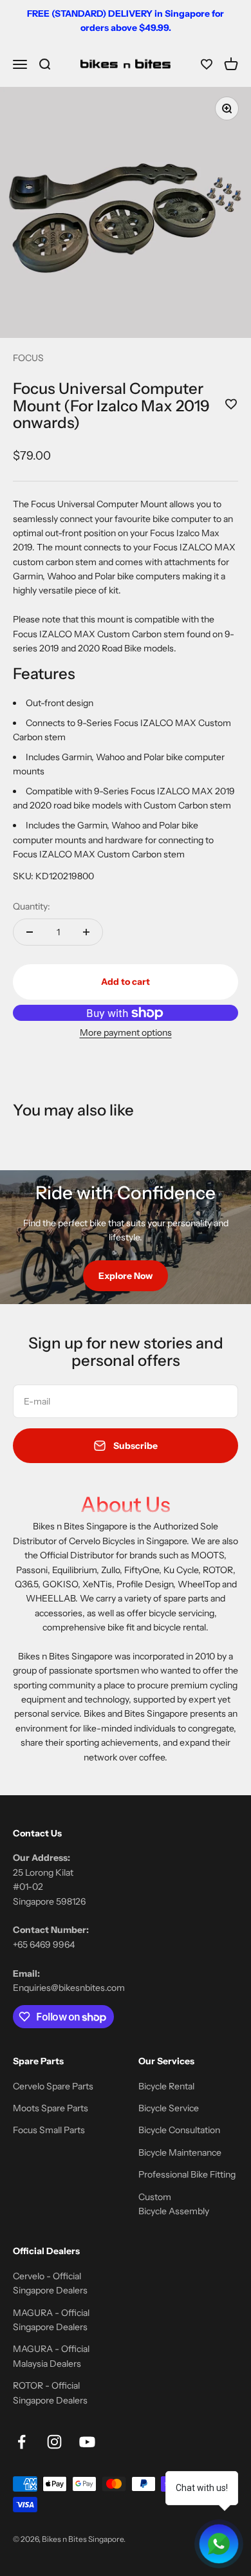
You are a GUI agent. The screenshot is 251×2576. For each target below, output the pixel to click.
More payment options (126, 1032)
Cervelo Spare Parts (53, 2086)
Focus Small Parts (49, 2130)
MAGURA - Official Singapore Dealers (51, 2320)
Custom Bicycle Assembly (174, 2204)
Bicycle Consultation (179, 2130)
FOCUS (28, 358)
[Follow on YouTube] (87, 2442)
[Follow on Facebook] (22, 2442)
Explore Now (126, 1276)
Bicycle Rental (166, 2086)
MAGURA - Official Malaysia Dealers (51, 2356)
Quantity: (32, 906)
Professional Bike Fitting (187, 2174)
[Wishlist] (207, 64)
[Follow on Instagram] (54, 2442)
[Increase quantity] (86, 932)
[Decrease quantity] (30, 932)
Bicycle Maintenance (180, 2152)
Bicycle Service (169, 2108)
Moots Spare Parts (51, 2108)
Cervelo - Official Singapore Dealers (50, 2283)
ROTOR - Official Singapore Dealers (50, 2393)
